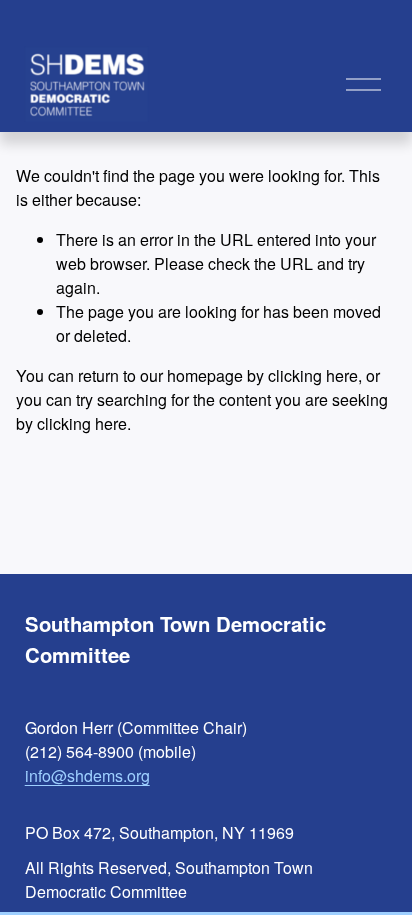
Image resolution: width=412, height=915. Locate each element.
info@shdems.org (87, 775)
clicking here (313, 375)
